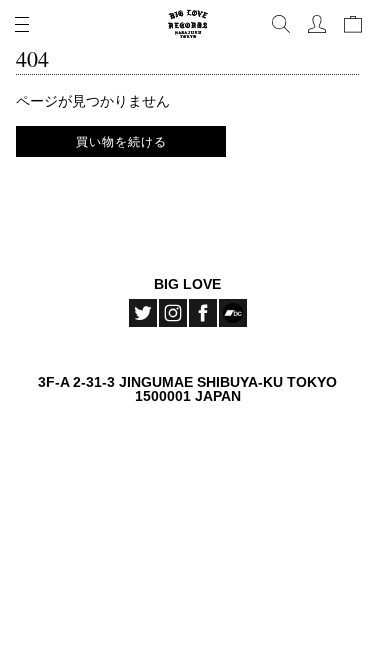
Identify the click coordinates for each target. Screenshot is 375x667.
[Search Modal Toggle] (281, 24)
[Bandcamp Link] (233, 313)
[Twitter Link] (143, 313)
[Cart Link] (353, 24)
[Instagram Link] (173, 313)
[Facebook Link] (203, 313)
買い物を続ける (121, 141)
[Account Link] (317, 24)
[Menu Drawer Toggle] (22, 24)
